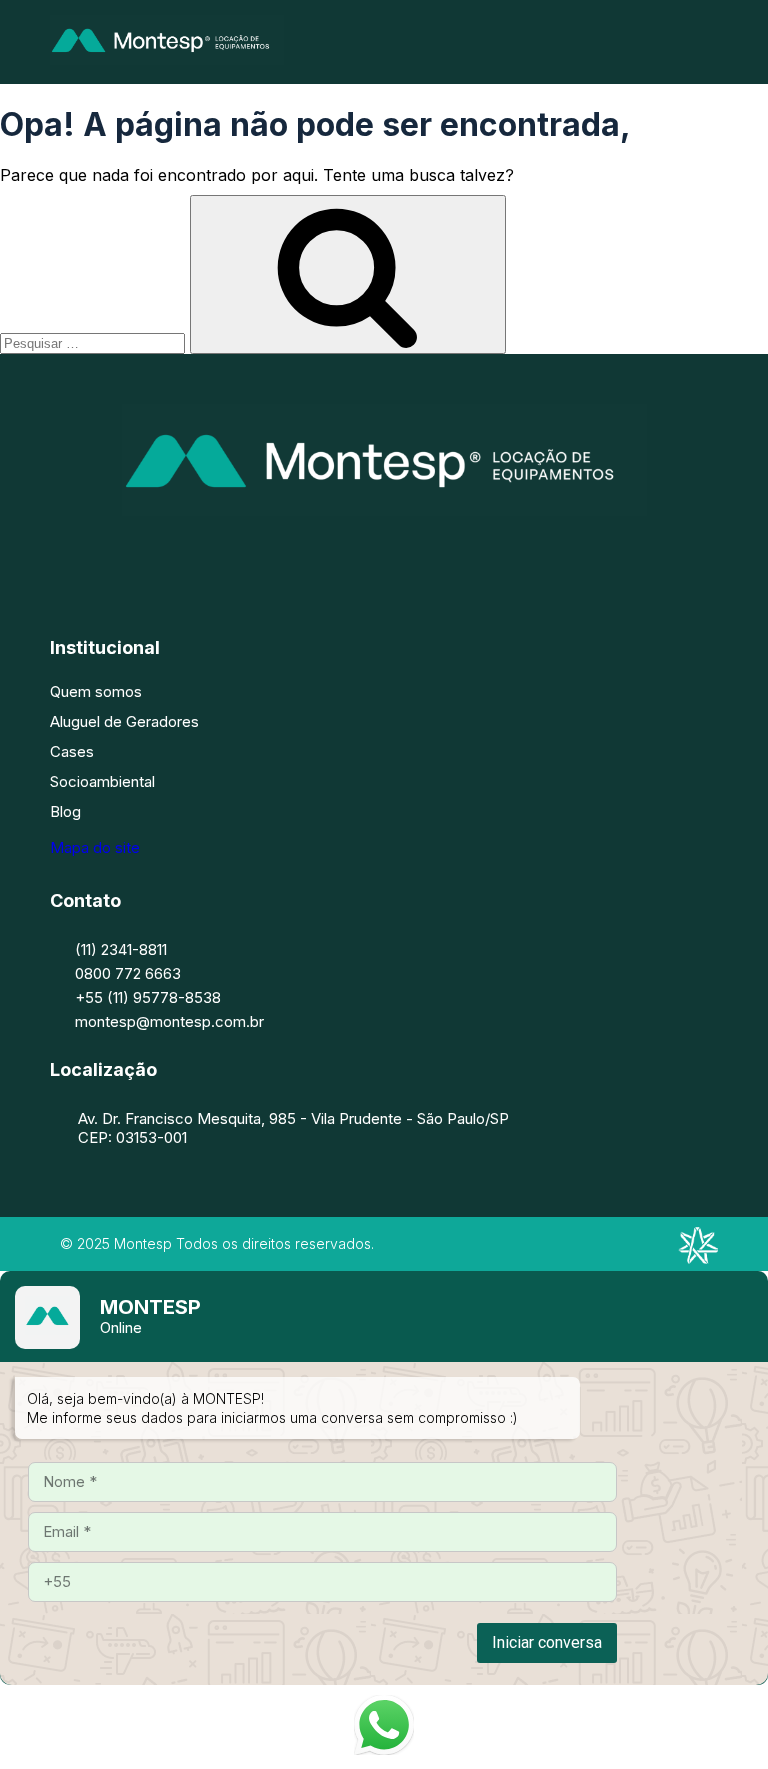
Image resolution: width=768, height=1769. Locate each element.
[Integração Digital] (698, 1258)
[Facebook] (294, 555)
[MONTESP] (167, 59)
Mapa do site (95, 847)
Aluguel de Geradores (124, 721)
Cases (72, 751)
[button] (710, 41)
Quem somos (96, 691)
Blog (65, 811)
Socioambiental (102, 781)
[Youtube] (474, 555)
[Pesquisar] (348, 274)
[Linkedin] (414, 555)
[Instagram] (354, 555)
